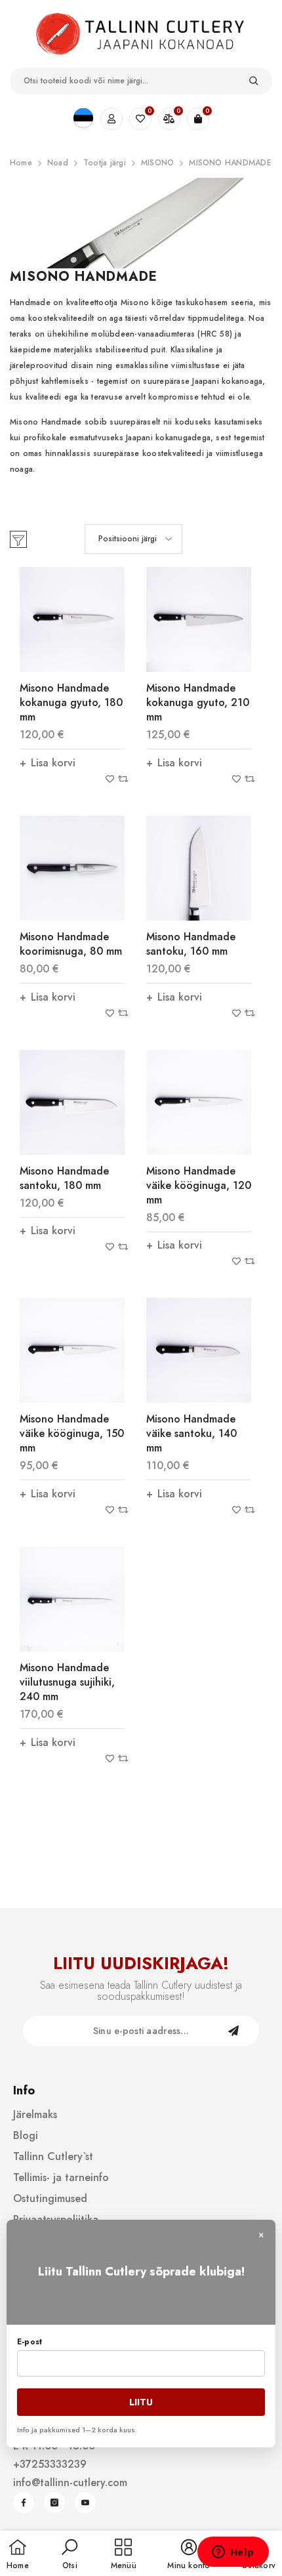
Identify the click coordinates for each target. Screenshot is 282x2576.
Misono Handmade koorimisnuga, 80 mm (71, 944)
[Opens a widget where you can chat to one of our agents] (233, 2553)
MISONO (157, 163)
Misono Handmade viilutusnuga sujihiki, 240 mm (67, 1682)
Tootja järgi (105, 163)
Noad (58, 163)
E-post (30, 2342)
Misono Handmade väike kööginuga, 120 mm (199, 1185)
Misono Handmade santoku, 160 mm (191, 944)
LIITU (141, 2402)
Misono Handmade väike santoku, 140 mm (191, 1433)
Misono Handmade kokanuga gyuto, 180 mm (71, 702)
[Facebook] (24, 2503)
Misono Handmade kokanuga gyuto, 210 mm (198, 702)
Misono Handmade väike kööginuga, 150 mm (72, 1433)
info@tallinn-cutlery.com (70, 2483)
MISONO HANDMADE (230, 163)
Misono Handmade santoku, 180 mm (64, 1178)
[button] (133, 539)
